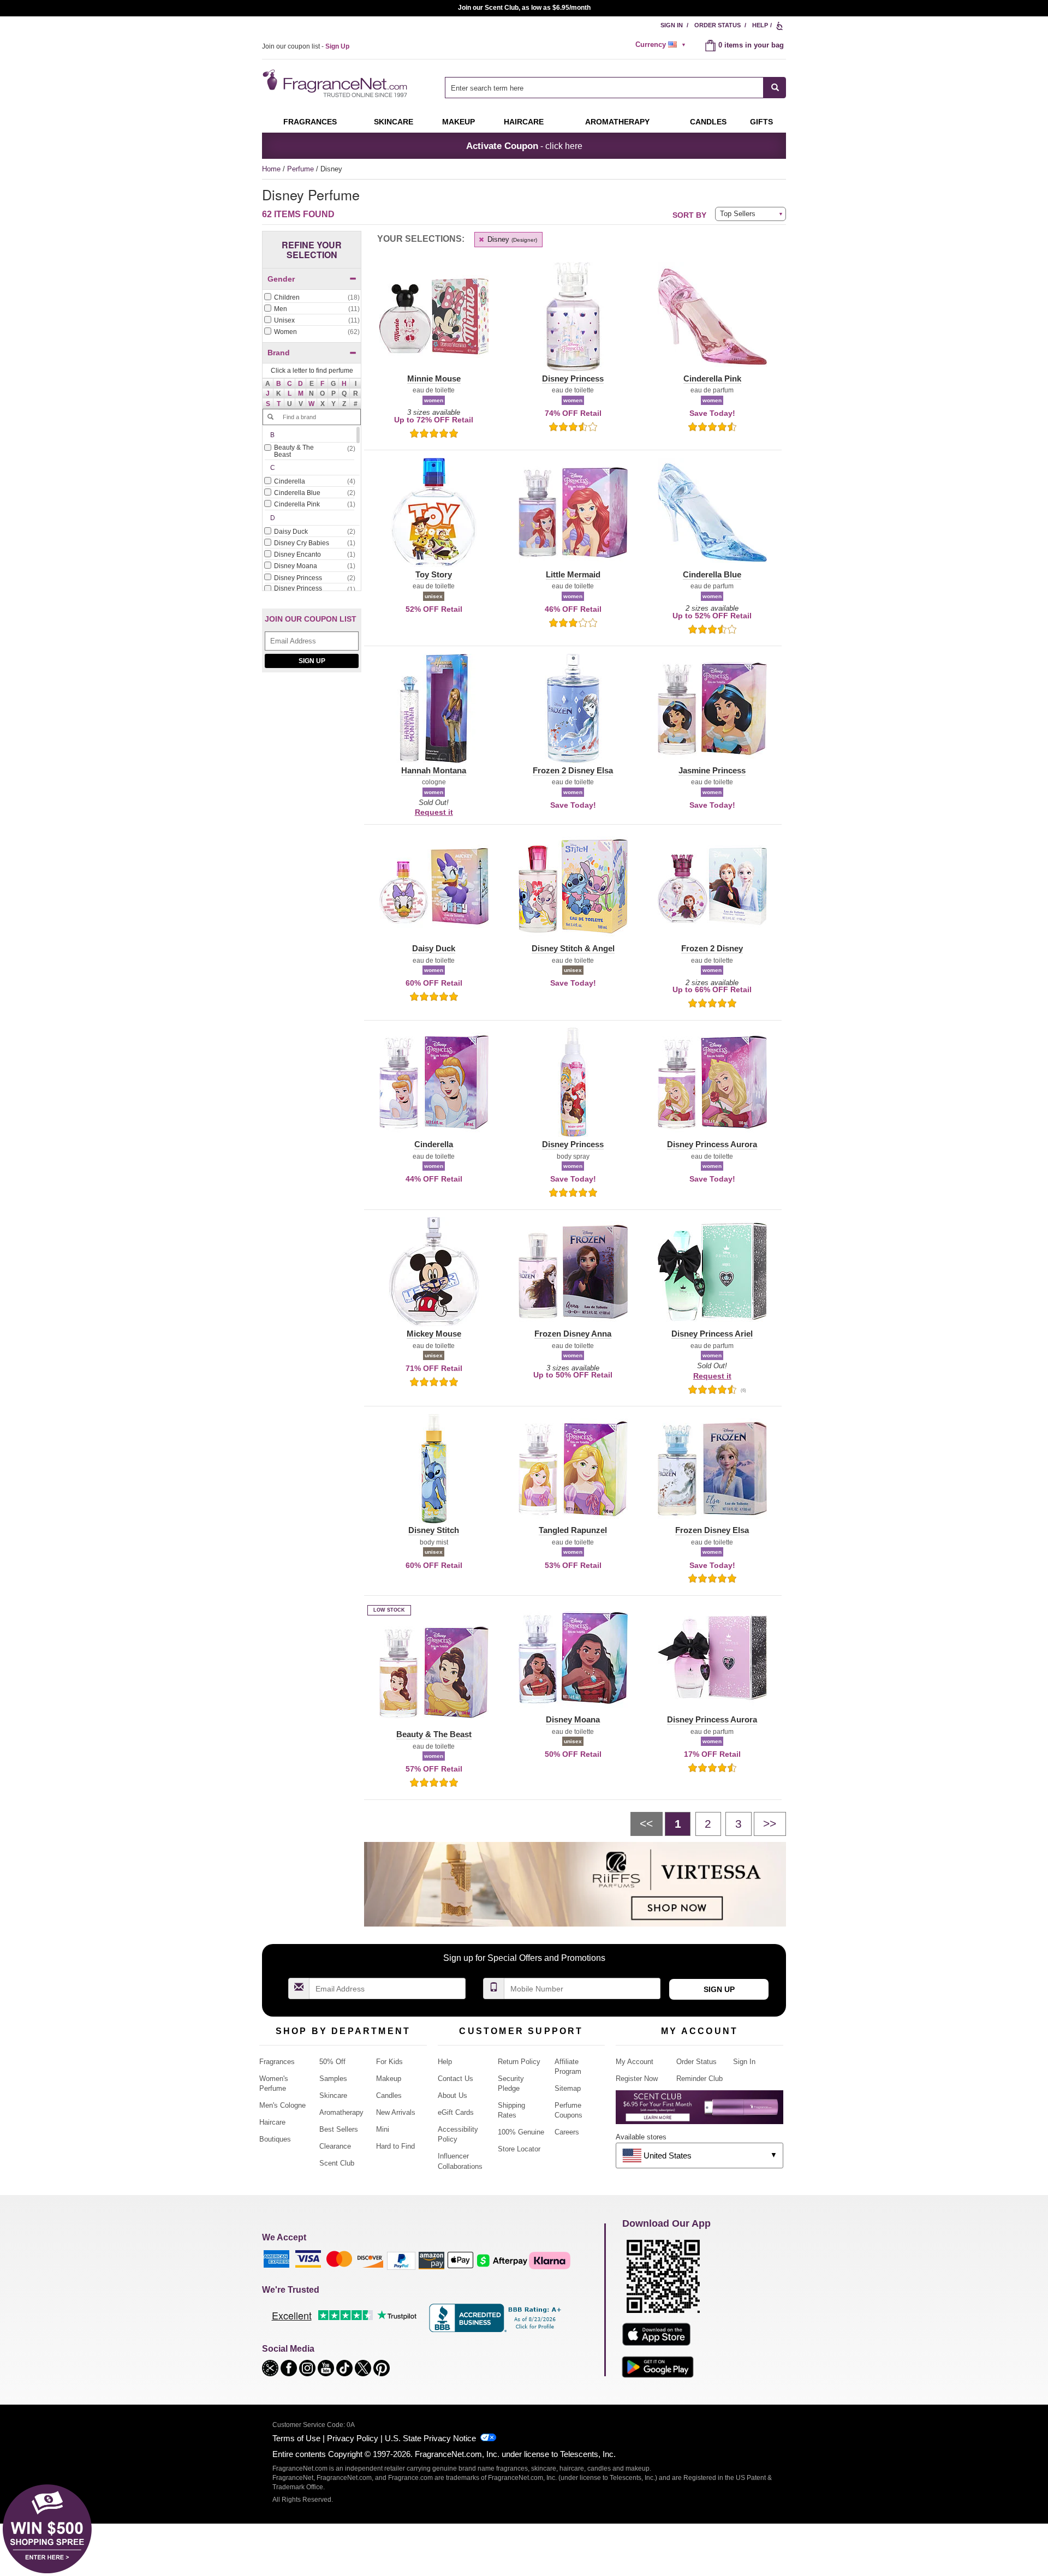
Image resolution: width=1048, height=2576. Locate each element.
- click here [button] (524, 146)
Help (760, 25)
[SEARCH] (775, 88)
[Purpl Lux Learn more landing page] (699, 2111)
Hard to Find (395, 2146)
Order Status (717, 25)
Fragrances (310, 122)
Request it (434, 812)
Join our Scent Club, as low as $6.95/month (524, 8)
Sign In (672, 25)
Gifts (761, 122)
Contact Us (455, 2079)
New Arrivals (396, 2112)
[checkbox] (312, 298)
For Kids (389, 2062)
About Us (452, 2095)
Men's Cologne (282, 2105)
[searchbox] (604, 88)
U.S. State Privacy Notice (430, 2438)
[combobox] (615, 88)
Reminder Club (699, 2079)
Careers (567, 2132)
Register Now (637, 2079)
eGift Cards (456, 2112)
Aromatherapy (341, 2112)
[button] (279, 384)
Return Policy (519, 2062)
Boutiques (275, 2139)
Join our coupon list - (306, 46)
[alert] (662, 45)
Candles (389, 2095)
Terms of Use (296, 2438)
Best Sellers (339, 2129)
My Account (635, 2062)
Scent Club (337, 2163)
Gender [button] (281, 279)
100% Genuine (521, 2132)
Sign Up (312, 661)
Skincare (394, 122)
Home (271, 169)
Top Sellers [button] (738, 214)
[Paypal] (401, 2260)
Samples (333, 2079)
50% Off (332, 2062)
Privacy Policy (353, 2438)
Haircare (524, 122)
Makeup (458, 122)
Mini (383, 2129)
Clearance (335, 2146)
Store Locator (519, 2149)
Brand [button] (279, 353)
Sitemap (568, 2088)
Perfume (302, 169)
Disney (511, 239)
